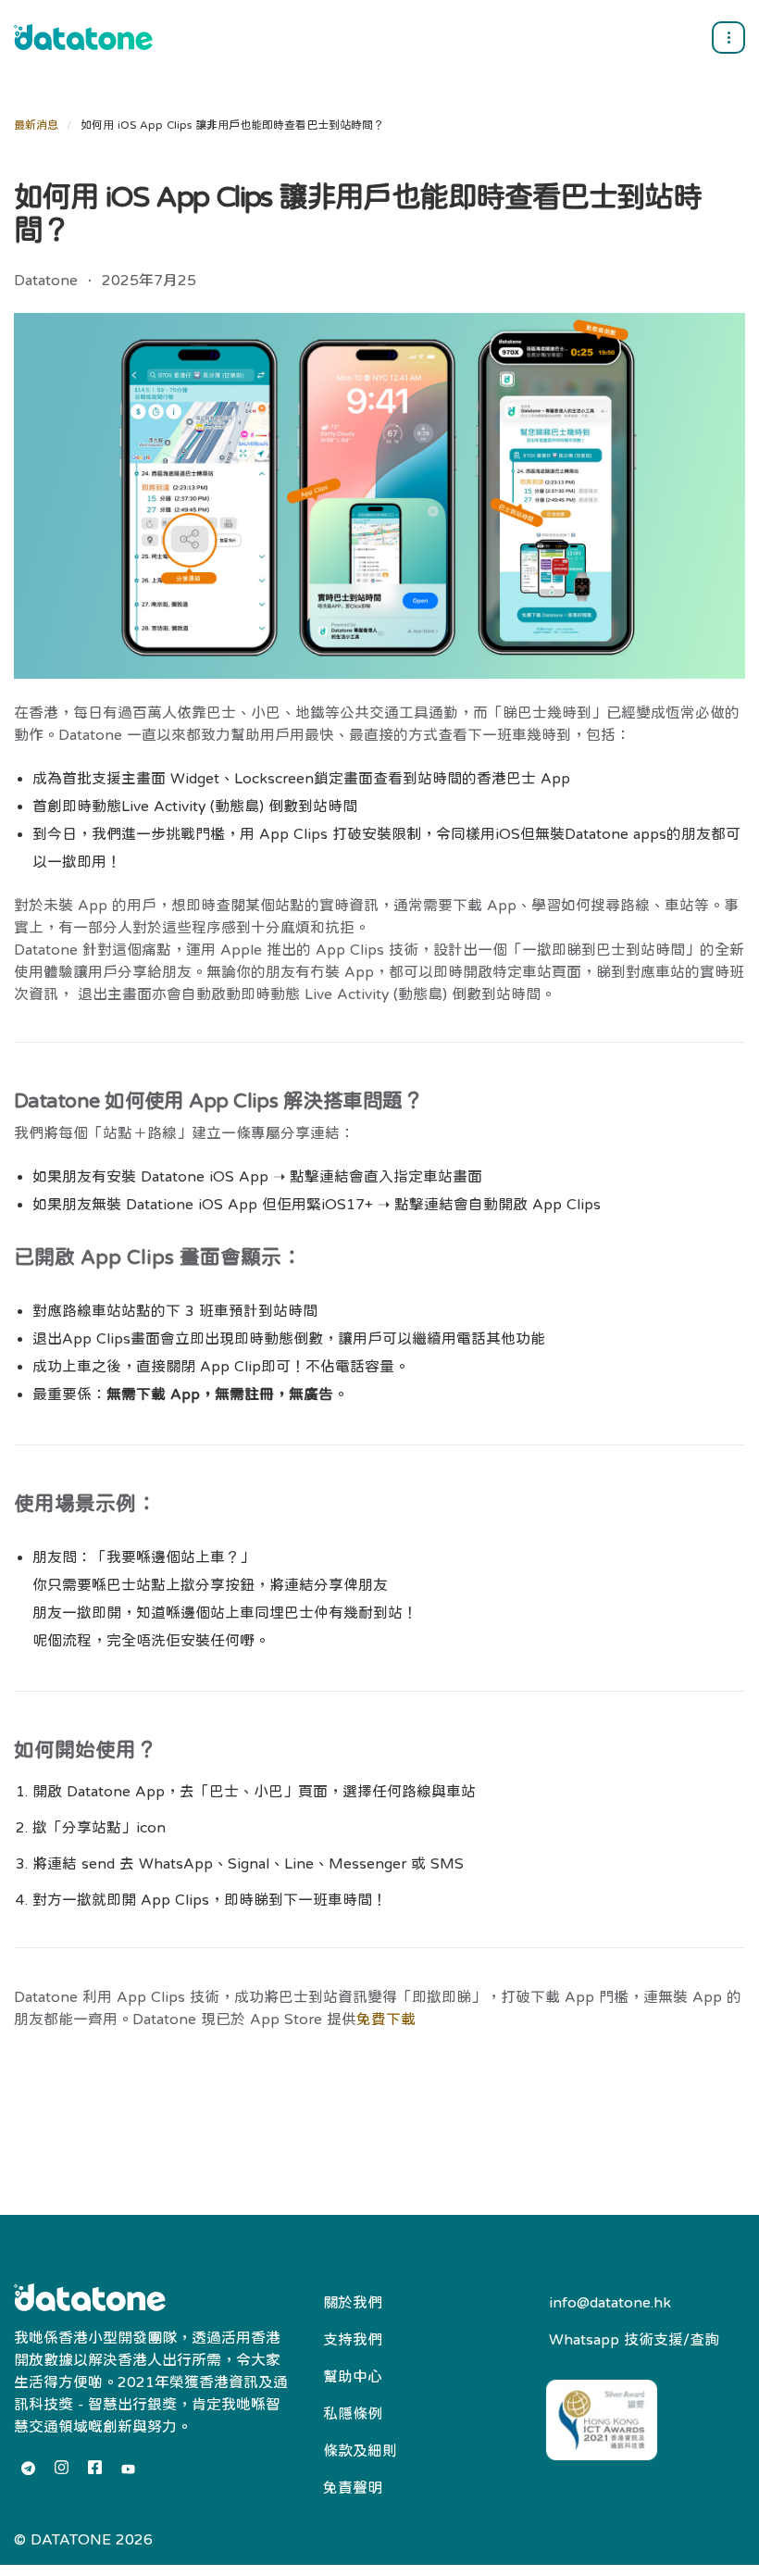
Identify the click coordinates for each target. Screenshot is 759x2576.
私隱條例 (353, 2413)
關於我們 (353, 2302)
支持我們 (353, 2339)
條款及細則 (360, 2450)
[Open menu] (728, 38)
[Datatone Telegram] (28, 2468)
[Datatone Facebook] (95, 2467)
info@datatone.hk (610, 2302)
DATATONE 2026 (92, 2539)
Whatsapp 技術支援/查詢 (634, 2339)
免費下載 (386, 2019)
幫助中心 (353, 2376)
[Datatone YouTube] (128, 2469)
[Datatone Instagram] (62, 2467)
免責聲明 (353, 2487)
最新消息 (36, 125)
